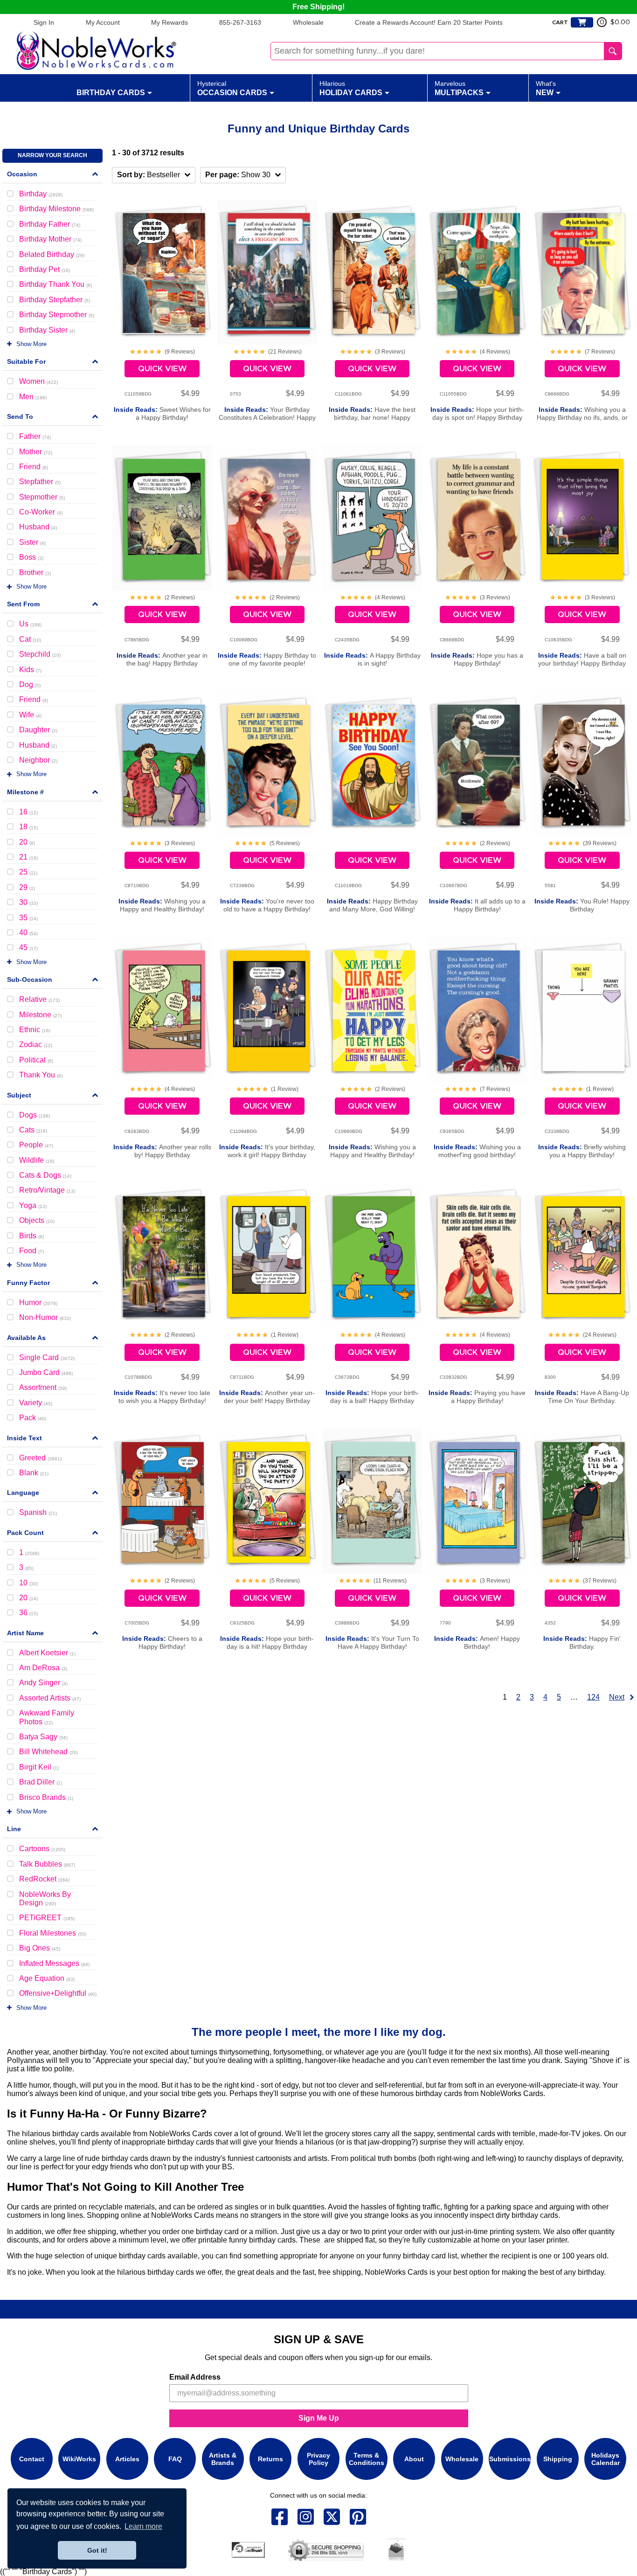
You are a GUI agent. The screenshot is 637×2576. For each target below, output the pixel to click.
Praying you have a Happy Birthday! (477, 1397)
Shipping (558, 2459)
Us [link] (30, 624)
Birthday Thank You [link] (55, 284)
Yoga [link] (33, 1205)
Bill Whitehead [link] (48, 1752)
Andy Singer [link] (43, 1683)
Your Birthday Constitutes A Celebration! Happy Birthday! (267, 418)
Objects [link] (37, 1220)
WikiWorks (79, 2459)
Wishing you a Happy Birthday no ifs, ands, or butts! (582, 418)
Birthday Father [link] (50, 224)
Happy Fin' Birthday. (582, 1643)
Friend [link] (34, 467)
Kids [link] (30, 670)
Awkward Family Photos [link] (47, 1717)
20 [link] (27, 842)
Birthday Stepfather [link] (55, 300)
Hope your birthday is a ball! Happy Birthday (372, 1397)
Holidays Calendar (606, 2459)
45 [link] (28, 948)
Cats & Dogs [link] (45, 1175)
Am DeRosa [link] (43, 1668)
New (546, 88)
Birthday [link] (41, 194)
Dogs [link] (35, 1115)
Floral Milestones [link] (53, 1933)
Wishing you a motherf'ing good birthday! (477, 1151)
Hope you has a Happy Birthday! (477, 660)
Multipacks (459, 88)
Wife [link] (30, 715)
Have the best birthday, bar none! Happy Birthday (372, 418)
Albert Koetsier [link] (47, 1653)
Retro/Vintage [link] (47, 1190)
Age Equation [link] (47, 1978)
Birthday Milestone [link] (56, 209)
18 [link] (28, 827)
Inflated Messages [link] (54, 1963)
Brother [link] (35, 573)
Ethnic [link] (35, 1030)
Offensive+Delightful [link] (58, 1993)
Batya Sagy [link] (43, 1737)
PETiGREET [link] (47, 1918)
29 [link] (27, 887)
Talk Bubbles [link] (47, 1864)
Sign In (44, 22)
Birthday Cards (111, 93)
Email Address (195, 2377)
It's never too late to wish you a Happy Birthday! (162, 1397)
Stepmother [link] (42, 497)
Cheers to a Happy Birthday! (162, 1643)
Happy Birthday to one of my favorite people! (267, 660)
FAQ (175, 2459)
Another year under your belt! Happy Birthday (267, 1397)
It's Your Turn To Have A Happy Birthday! (372, 1643)
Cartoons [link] (42, 1849)
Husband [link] (38, 527)
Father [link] (35, 436)
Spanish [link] (38, 1512)
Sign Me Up (319, 2418)
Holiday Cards (351, 88)
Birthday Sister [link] (47, 330)
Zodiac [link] (36, 1045)
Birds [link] (31, 1236)
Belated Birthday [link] (52, 254)
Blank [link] (34, 1473)
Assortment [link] (43, 1387)
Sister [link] (32, 542)
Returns (270, 2459)
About (414, 2459)
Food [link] (31, 1251)
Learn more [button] (143, 2526)
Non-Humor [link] (45, 1317)
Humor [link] (38, 1302)
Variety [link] (36, 1403)
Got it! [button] (97, 2550)
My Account (103, 22)
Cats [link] (33, 1130)
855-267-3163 (240, 22)
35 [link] (28, 918)
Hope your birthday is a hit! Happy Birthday (267, 1643)
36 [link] (28, 1613)
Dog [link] (30, 684)
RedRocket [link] (44, 1879)
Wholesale (308, 22)
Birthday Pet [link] (45, 269)
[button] (154, 175)
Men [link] (33, 397)
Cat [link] (30, 639)
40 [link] (28, 933)
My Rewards (170, 22)
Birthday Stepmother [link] (57, 315)
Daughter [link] (38, 730)
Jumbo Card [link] (46, 1372)
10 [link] (28, 1583)
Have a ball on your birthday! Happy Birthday (582, 660)
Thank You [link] (41, 1075)
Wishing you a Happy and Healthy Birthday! (162, 905)
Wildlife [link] (37, 1160)
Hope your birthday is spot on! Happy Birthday (477, 414)
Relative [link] (39, 999)
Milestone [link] (40, 1015)
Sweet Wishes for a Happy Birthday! (162, 414)
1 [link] (29, 1552)
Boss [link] (31, 557)
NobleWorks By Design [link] (45, 1899)
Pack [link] (33, 1418)
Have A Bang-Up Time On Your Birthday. (582, 1397)
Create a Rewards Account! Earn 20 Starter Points (429, 22)
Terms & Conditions (367, 2459)
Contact (32, 2459)
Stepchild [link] (40, 654)
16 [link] (28, 812)
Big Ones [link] (40, 1948)
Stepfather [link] (40, 482)
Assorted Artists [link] (50, 1698)
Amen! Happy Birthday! (477, 1643)
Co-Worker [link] (41, 512)
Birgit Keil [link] (39, 1767)
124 (593, 1697)
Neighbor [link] (38, 760)
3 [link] (26, 1567)
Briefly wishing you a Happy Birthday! (582, 1151)
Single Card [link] (47, 1357)
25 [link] (28, 872)
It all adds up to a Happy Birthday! (477, 905)
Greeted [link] (40, 1458)
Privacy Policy (318, 2459)
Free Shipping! (318, 7)
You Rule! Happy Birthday (582, 905)
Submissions (510, 2459)
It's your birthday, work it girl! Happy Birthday (267, 1151)
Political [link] (36, 1060)
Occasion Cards (232, 88)
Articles (127, 2459)
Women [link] (38, 381)
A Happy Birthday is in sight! (372, 660)
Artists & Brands (223, 2459)
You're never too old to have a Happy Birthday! (267, 905)
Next (617, 1697)
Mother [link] (36, 452)
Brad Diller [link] (41, 1782)
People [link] (36, 1145)
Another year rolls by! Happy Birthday (162, 1151)
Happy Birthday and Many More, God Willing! (372, 905)
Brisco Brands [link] (46, 1797)
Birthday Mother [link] (50, 239)
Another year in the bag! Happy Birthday (162, 660)
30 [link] (28, 902)
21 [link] (28, 857)
